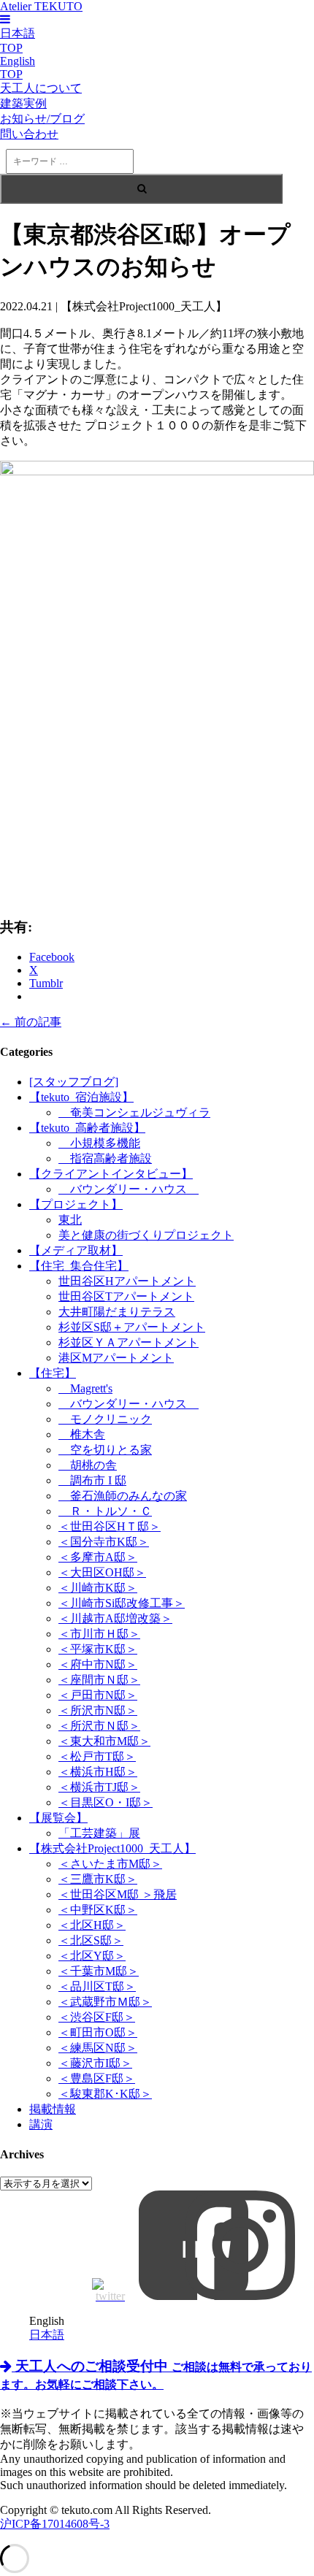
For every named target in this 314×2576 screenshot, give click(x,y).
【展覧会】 (58, 1818)
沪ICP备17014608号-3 (55, 2524)
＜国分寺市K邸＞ (104, 1542)
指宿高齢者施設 (105, 1158)
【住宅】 (53, 1373)
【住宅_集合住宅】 (79, 1266)
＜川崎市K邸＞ (98, 1588)
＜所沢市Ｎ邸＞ (99, 1726)
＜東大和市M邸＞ (104, 1741)
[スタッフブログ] (74, 1082)
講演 (41, 2124)
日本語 (47, 2335)
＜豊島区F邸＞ (97, 2078)
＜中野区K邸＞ (98, 1910)
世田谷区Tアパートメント (126, 1296)
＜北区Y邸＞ (92, 1956)
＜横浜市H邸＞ (98, 1772)
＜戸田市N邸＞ (98, 1695)
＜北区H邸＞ (92, 1925)
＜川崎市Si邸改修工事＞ (122, 1603)
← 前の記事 (31, 1022)
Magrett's (85, 1388)
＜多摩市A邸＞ (98, 1557)
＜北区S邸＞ (91, 1940)
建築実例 (23, 103)
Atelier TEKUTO (41, 6)
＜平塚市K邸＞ (98, 1649)
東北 (70, 1220)
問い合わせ (29, 134)
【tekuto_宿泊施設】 (81, 1097)
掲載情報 (53, 2109)
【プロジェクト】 (76, 1204)
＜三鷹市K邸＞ (98, 1879)
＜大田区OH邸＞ (102, 1572)
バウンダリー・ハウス (129, 1189)
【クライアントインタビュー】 (111, 1174)
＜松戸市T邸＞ (97, 1756)
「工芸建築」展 (99, 1833)
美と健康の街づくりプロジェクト (146, 1235)
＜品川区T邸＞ (97, 1986)
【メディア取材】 (76, 1250)
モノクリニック (105, 1419)
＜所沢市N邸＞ (98, 1710)
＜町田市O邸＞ (98, 2032)
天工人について (41, 88)
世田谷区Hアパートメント (127, 1281)
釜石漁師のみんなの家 (123, 1496)
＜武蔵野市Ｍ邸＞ (105, 2002)
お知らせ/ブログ (42, 119)
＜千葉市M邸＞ (99, 1971)
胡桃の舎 (88, 1465)
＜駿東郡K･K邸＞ (105, 2094)
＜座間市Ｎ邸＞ (99, 1680)
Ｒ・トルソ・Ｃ (105, 1511)
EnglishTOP (18, 68)
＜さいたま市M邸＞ (110, 1864)
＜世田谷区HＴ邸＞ (110, 1526)
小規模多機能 (99, 1143)
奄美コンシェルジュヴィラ (134, 1112)
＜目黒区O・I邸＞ (106, 1802)
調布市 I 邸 (92, 1480)
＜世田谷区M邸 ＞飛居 (118, 1894)
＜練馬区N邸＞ (98, 2048)
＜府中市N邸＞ (98, 1664)
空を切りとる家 (105, 1450)
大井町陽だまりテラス (117, 1312)
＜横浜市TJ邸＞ (99, 1787)
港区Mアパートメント (116, 1358)
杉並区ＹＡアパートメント (129, 1342)
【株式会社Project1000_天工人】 (112, 1848)
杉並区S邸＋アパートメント (132, 1327)
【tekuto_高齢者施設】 (87, 1128)
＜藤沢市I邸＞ (95, 2063)
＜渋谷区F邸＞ (97, 2017)
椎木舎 (82, 1434)
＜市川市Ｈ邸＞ (99, 1634)
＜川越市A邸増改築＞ (115, 1618)
